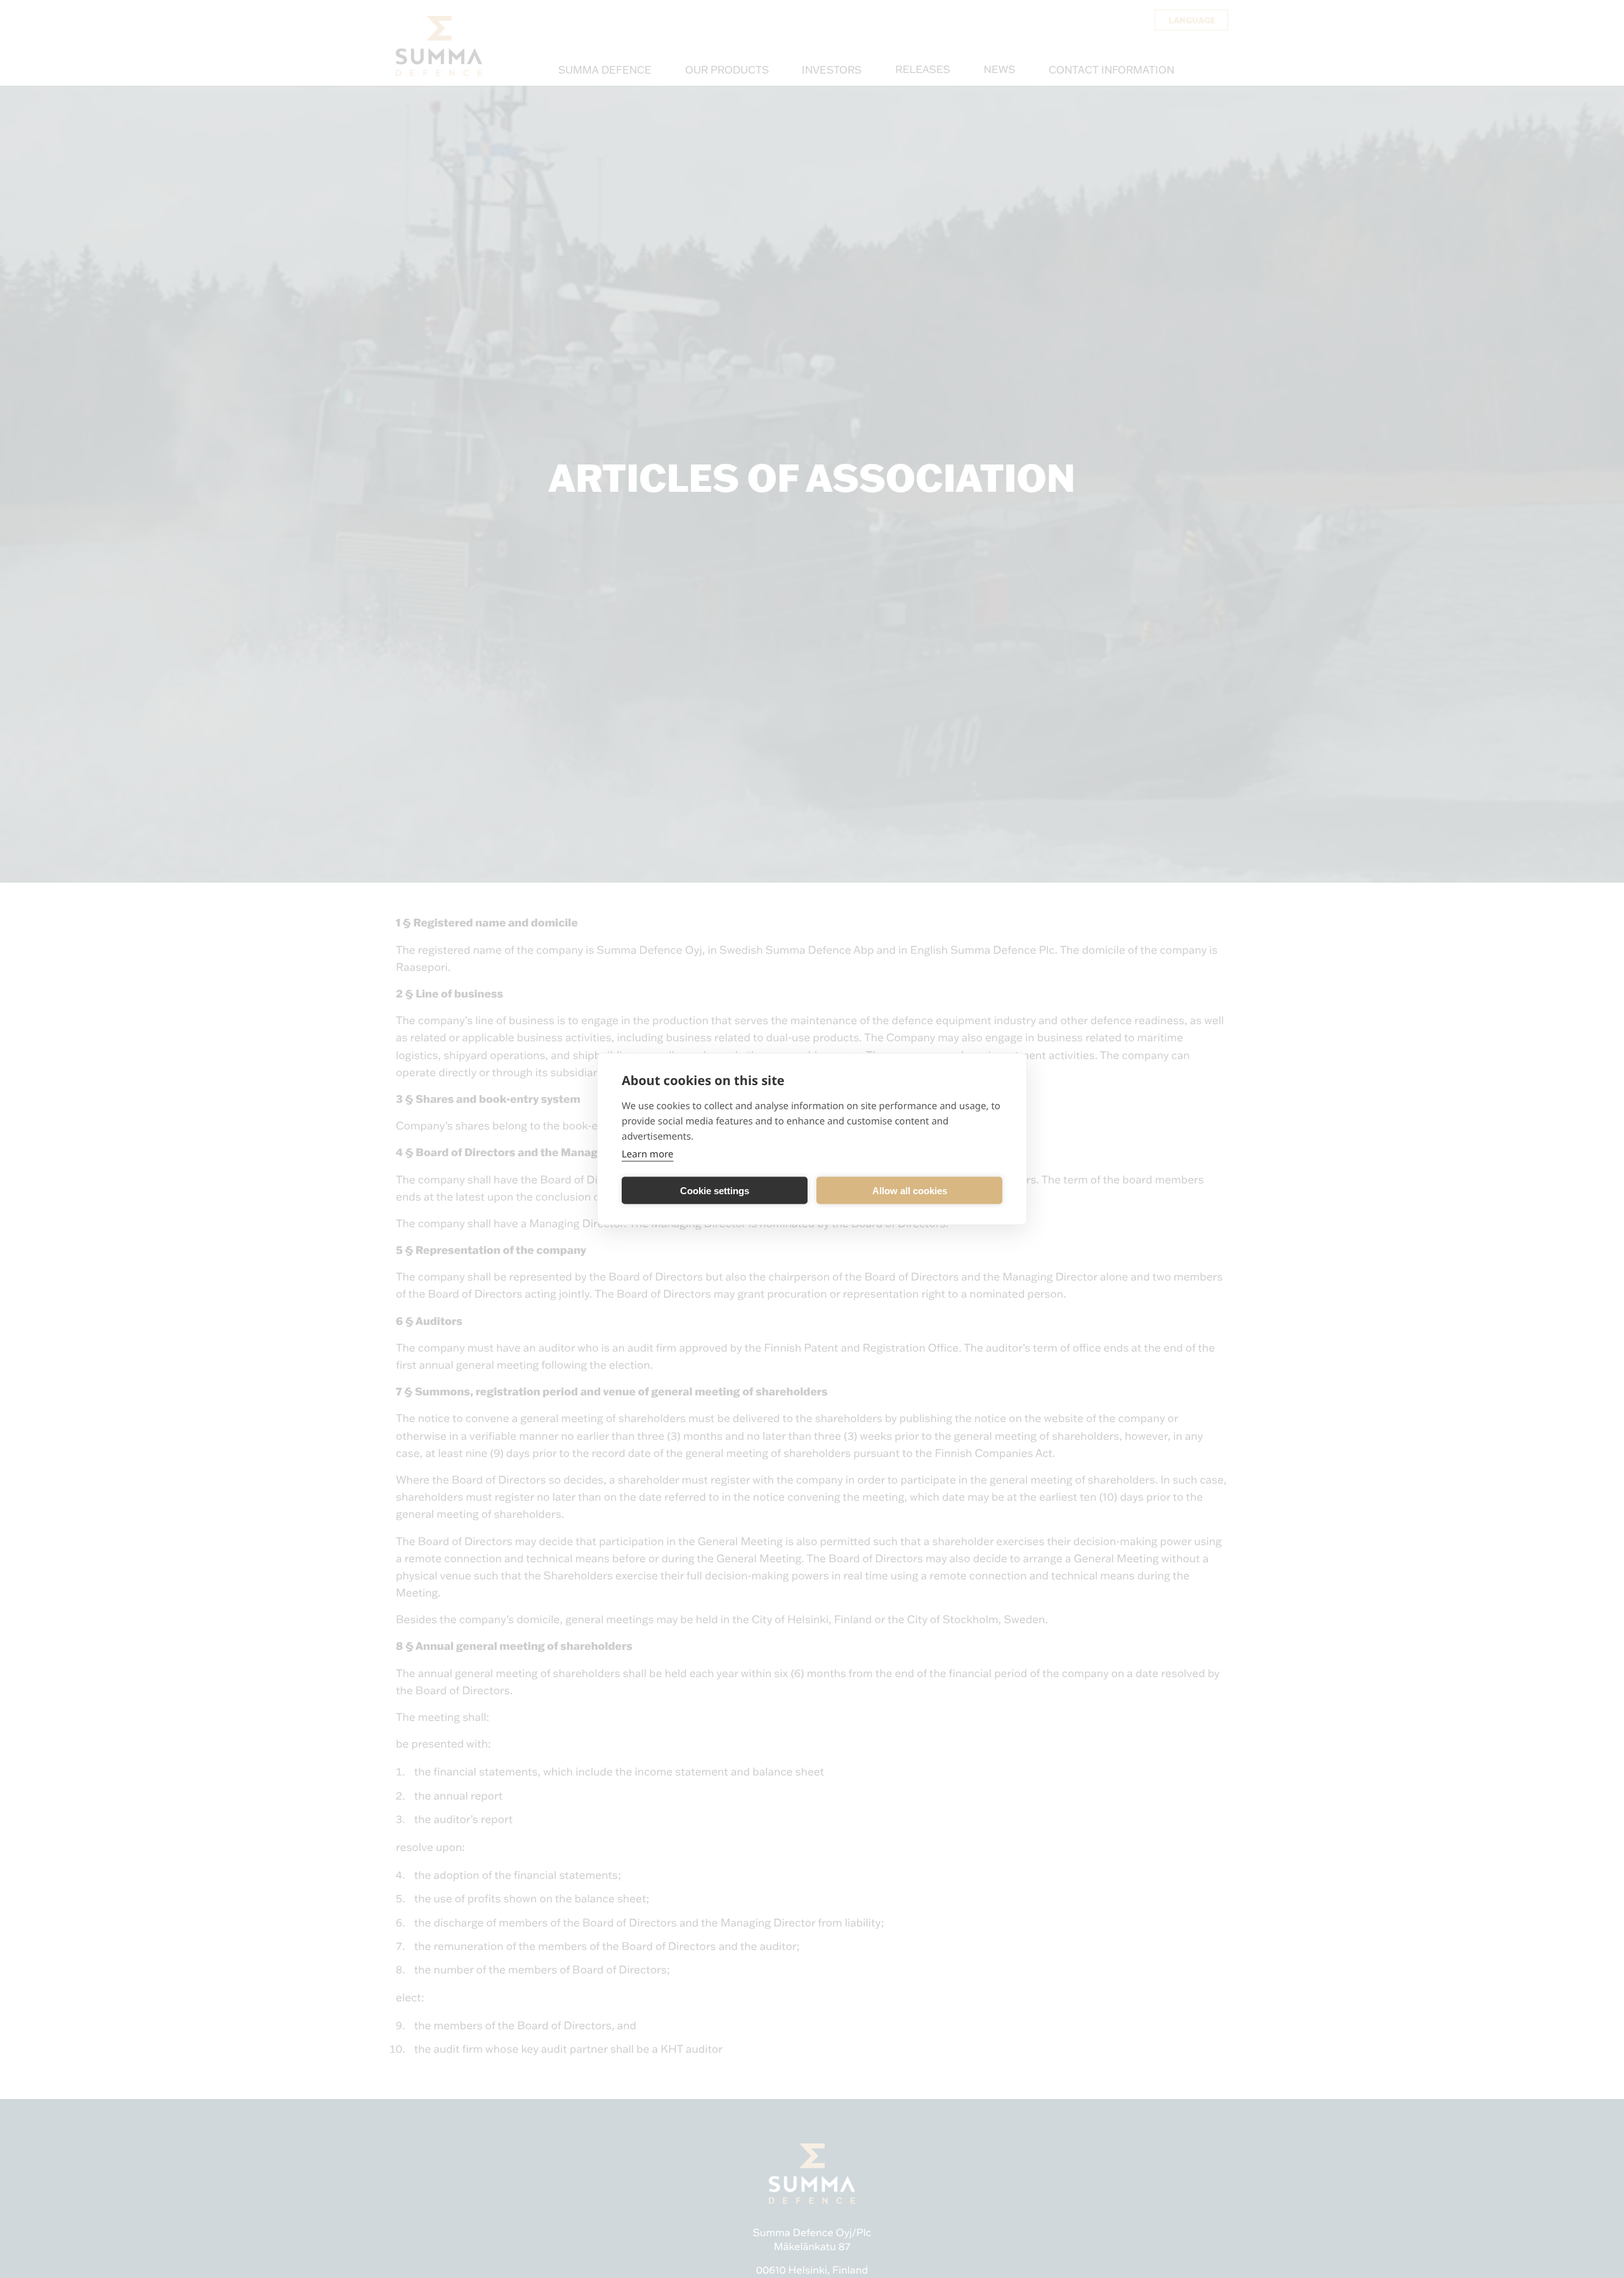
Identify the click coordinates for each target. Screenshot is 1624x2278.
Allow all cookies (910, 1190)
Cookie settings (715, 1190)
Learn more (648, 1154)
